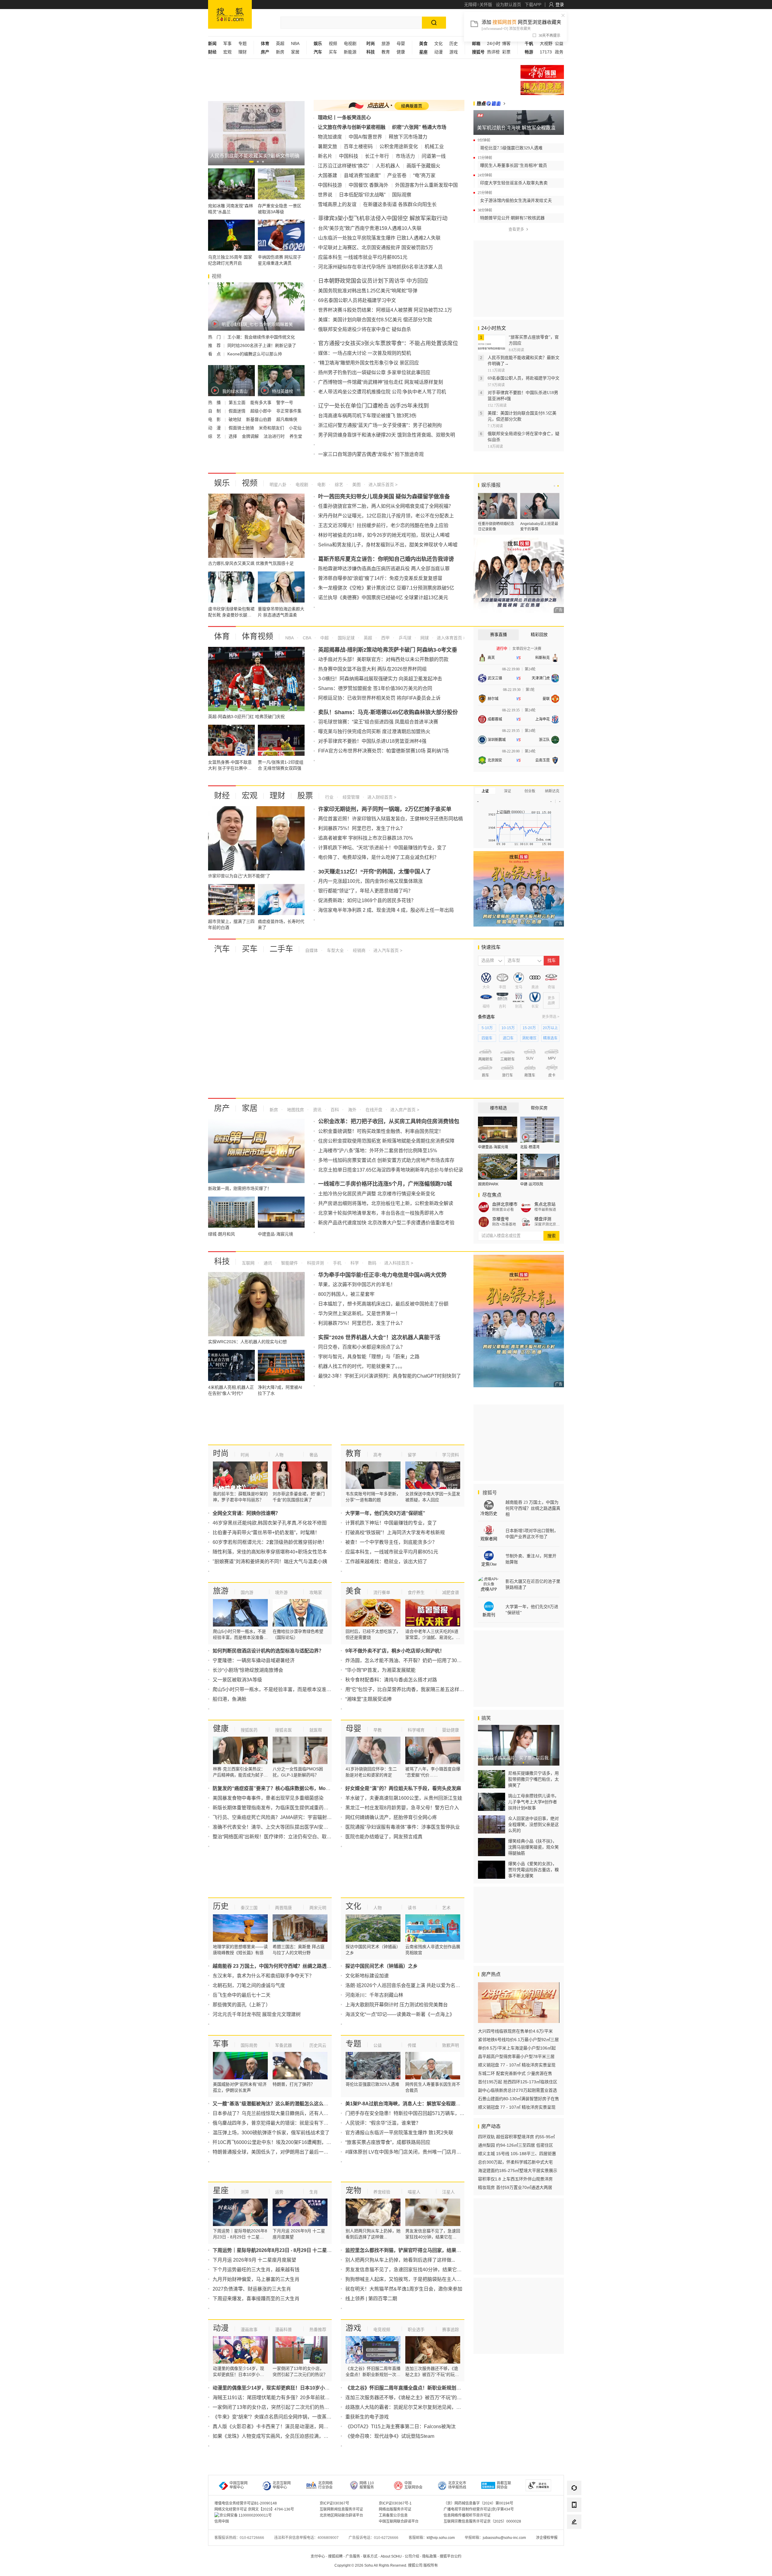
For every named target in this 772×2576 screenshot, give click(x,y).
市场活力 (405, 156)
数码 (372, 1263)
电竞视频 (382, 2330)
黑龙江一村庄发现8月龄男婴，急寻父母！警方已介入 (402, 1808)
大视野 (546, 43)
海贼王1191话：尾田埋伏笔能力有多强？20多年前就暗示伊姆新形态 (286, 2398)
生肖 (314, 2192)
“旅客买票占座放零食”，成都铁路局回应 (388, 2142)
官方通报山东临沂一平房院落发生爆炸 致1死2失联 (399, 2133)
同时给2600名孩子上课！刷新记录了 (262, 345)
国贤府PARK (488, 1184)
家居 (295, 52)
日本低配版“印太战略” (362, 195)
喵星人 (414, 2192)
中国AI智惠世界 (365, 137)
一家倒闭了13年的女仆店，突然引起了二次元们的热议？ (273, 2407)
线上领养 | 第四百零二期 (371, 2299)
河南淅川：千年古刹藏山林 (374, 1995)
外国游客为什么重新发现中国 (426, 185)
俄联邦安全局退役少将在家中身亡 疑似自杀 (365, 329)
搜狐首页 (230, 14)
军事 (227, 43)
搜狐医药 (249, 1730)
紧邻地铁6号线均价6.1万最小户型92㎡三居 (518, 2040)
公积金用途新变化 (399, 146)
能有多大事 (261, 402)
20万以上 (550, 1028)
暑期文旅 (327, 146)
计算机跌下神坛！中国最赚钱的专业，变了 (391, 1523)
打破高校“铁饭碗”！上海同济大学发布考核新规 (395, 1533)
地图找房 (295, 1110)
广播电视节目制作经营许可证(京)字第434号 (479, 2509)
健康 (401, 52)
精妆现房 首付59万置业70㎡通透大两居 (515, 2187)
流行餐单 (382, 1592)
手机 (337, 1263)
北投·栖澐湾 (530, 1147)
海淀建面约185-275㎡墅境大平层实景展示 (518, 2171)
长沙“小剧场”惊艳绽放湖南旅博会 (248, 1670)
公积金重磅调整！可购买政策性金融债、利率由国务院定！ (381, 1131)
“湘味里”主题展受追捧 (369, 1699)
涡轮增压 (529, 1038)
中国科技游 (330, 185)
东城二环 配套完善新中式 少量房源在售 (515, 2073)
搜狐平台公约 (451, 2556)
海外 (352, 1110)
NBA (295, 43)
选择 (233, 436)
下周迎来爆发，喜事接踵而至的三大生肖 (256, 2299)
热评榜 (493, 52)
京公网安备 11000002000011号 (246, 2515)
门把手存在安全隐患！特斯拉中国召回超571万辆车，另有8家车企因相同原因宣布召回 (438, 2113)
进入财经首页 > (382, 797)
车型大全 (335, 950)
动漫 (438, 52)
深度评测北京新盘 (547, 1224)
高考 (378, 1455)
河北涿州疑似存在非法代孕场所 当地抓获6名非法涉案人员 (380, 267)
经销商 (359, 950)
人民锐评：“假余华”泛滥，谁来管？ (383, 2123)
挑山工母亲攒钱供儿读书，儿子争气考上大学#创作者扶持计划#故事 (533, 1802)
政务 (559, 52)
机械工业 (434, 146)
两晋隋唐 (283, 1908)
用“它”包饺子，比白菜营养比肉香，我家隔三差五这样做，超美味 (414, 1689)
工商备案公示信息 (393, 2515)
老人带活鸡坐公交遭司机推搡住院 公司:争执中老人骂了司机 (382, 392)
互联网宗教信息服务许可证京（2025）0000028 (482, 2521)
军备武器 (283, 2045)
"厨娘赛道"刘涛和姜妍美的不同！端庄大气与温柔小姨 (270, 1562)
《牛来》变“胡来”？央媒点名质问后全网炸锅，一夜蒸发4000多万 (282, 2417)
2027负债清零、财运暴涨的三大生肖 (252, 2289)
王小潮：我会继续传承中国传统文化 (261, 337)
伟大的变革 (542, 88)
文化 (438, 43)
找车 (552, 960)
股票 (305, 796)
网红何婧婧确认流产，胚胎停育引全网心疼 (391, 1817)
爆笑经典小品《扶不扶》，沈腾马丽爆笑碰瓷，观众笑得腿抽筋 (533, 1847)
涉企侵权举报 (547, 2538)
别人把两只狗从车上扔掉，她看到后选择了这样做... (400, 2260)
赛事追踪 (451, 2330)
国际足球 (346, 638)
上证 (485, 791)
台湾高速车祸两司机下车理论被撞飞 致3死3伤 (367, 416)
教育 (386, 52)
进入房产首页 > (405, 1110)
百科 (334, 1110)
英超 (280, 43)
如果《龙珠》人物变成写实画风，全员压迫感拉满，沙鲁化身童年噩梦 (287, 2436)
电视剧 (350, 43)
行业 (329, 797)
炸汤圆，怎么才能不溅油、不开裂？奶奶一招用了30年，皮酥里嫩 (416, 1660)
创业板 (530, 791)
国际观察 (402, 195)
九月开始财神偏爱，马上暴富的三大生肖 (256, 2279)
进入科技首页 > (399, 1263)
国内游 (247, 1592)
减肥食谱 (451, 1592)
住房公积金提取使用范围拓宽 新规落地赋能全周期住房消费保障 (386, 1141)
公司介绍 (412, 2556)
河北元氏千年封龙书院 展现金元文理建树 (257, 2014)
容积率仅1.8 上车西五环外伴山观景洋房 (515, 2179)
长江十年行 (377, 156)
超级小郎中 (261, 411)
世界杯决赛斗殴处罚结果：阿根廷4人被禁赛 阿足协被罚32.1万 (385, 310)
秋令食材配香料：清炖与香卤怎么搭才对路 (391, 1680)
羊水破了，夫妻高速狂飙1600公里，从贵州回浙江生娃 (404, 1798)
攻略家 (316, 1592)
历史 (454, 43)
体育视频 (258, 636)
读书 (412, 1908)
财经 (222, 796)
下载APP (533, 5)
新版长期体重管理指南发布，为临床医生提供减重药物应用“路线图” (284, 1808)
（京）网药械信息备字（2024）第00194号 (478, 2503)
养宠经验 (382, 2192)
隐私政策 (429, 2556)
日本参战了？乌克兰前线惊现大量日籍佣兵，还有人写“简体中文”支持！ (289, 2113)
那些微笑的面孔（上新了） (242, 2005)
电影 (321, 485)
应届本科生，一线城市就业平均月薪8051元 (392, 1552)
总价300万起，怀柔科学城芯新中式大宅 (515, 2162)
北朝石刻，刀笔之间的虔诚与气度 (249, 1985)
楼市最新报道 (545, 1210)
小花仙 (295, 428)
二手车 (281, 949)
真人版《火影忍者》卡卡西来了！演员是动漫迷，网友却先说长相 (283, 2427)
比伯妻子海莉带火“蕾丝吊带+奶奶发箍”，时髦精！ (266, 1533)
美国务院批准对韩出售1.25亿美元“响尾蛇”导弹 (368, 291)
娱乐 (222, 483)
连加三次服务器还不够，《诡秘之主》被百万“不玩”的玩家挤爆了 (413, 2398)
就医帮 (316, 1730)
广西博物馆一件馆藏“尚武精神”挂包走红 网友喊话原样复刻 (381, 382)
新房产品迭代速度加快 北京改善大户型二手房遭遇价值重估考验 (386, 1223)
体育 (222, 636)
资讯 (317, 1110)
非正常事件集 (289, 411)
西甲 (385, 638)
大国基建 (327, 175)
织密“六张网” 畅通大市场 (419, 127)
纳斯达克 (552, 791)
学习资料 (451, 1455)
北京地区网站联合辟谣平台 (341, 2515)
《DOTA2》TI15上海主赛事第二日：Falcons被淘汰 (400, 2427)
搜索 (552, 1236)
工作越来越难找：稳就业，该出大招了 (386, 1562)
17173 (546, 52)
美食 (353, 1591)
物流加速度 (330, 137)
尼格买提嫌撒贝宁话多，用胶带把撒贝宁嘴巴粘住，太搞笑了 (533, 1779)
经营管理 (350, 797)
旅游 (386, 43)
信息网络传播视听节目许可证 (467, 2515)
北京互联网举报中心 (282, 2485)
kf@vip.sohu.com (441, 2538)
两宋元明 (318, 1908)
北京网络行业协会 (325, 2485)
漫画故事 (249, 2330)
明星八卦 (278, 485)
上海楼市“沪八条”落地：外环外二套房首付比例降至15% (378, 1151)
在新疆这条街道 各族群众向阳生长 (400, 204)
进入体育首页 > (451, 638)
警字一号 (285, 402)
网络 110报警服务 (367, 2485)
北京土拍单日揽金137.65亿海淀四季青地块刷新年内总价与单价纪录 (391, 1170)
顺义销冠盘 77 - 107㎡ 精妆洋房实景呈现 (517, 2065)
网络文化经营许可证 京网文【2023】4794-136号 (254, 2509)
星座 (221, 2190)
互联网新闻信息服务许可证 (341, 2509)
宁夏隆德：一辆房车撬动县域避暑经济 (254, 1660)
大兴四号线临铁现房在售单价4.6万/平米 (515, 2031)
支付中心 (318, 2556)
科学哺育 (416, 1730)
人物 (279, 1455)
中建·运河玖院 (532, 1184)
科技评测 (315, 1263)
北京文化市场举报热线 (457, 2485)
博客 (506, 43)
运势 (279, 2192)
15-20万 (529, 1028)
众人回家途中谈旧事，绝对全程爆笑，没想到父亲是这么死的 (533, 1824)
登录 (560, 5)
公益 (559, 43)
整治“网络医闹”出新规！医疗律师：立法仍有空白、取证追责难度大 (284, 1837)
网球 (424, 638)
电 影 (215, 419)
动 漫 (215, 428)
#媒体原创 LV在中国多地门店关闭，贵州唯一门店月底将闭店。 (413, 2152)
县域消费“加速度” (362, 175)
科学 (354, 1263)
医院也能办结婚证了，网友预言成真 (384, 1837)
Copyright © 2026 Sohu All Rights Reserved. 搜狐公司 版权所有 (386, 2565)
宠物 (353, 2190)
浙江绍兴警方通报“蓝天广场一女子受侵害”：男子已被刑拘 (380, 425)
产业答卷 (397, 175)
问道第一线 (434, 156)
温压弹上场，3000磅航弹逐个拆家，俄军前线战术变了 (271, 2133)
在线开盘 (373, 1110)
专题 (242, 43)
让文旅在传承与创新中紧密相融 (352, 127)
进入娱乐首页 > (383, 485)
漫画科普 (283, 2330)
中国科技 (349, 156)
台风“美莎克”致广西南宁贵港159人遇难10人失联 (370, 228)
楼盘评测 (543, 1219)
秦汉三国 (249, 1908)
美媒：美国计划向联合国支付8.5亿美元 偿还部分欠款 (375, 320)
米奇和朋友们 (272, 428)
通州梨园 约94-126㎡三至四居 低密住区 (516, 2145)
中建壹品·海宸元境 (493, 1147)
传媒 (412, 2045)
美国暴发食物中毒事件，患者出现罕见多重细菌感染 (268, 1798)
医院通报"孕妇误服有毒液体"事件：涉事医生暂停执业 (403, 1827)
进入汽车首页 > (388, 950)
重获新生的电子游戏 (367, 2417)
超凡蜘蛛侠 (287, 419)
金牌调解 (251, 436)
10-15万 (508, 1028)
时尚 (221, 1453)
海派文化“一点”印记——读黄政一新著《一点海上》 (400, 2014)
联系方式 (370, 2556)
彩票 (506, 52)
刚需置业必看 (503, 1210)
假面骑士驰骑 (242, 428)
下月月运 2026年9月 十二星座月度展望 (254, 2260)
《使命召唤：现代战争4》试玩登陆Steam (390, 2436)
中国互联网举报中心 (239, 2485)
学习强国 (542, 72)
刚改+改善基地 (504, 1224)
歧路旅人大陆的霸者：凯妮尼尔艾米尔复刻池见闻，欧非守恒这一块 (418, 2407)
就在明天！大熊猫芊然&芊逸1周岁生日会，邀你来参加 (404, 2289)
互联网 (248, 1263)
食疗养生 (416, 1592)
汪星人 (448, 2192)
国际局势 (249, 2045)
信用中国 (222, 2521)
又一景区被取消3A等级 (237, 1680)
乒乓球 (404, 638)
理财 (242, 52)
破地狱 (236, 419)
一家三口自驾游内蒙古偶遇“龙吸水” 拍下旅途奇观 (371, 454)
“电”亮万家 (424, 175)
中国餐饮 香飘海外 (369, 185)
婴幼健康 (451, 1730)
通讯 (267, 1263)
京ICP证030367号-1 (395, 2503)
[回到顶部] (574, 2539)
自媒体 (312, 950)
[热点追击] (489, 103)
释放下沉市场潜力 (408, 137)
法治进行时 (275, 436)
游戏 (454, 52)
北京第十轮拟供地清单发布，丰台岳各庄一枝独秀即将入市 (381, 1213)
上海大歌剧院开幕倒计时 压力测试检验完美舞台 (397, 2005)
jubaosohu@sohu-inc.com (504, 2538)
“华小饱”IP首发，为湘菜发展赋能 (380, 1670)
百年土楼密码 (358, 146)
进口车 (508, 1038)
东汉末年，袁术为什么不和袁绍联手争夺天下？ (263, 1976)
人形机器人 (388, 166)
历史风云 (318, 2045)
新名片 (325, 156)
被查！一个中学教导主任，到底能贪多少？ (391, 1542)
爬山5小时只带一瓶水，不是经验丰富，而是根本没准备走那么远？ (284, 1689)
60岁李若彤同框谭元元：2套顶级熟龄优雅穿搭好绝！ (270, 1542)
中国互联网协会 (413, 2485)
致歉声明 (451, 2045)
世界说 (325, 195)
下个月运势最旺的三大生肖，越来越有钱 (256, 2270)
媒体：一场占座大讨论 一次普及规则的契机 (365, 353)
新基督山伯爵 (259, 419)
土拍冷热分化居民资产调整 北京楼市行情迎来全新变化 (377, 1194)
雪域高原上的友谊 (337, 204)
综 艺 (215, 436)
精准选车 (550, 1038)
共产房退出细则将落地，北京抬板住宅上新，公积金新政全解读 (386, 1203)
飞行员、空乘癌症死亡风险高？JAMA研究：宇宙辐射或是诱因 (279, 1817)
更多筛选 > (551, 1017)
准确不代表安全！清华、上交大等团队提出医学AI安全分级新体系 (282, 1827)
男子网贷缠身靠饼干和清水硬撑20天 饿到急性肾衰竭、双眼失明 (387, 435)
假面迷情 (238, 411)
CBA (306, 638)
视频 (333, 43)
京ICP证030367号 (334, 2503)
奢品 (314, 1455)
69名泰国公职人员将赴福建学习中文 (357, 300)
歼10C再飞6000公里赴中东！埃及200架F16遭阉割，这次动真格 (282, 2142)
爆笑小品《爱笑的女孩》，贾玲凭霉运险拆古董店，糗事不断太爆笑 (533, 1870)
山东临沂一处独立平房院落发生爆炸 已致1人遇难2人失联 (379, 238)
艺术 (446, 1908)
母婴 (401, 43)
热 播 (215, 402)
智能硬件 (289, 1263)
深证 (508, 791)
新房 (280, 52)
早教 (378, 1730)
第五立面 (238, 402)
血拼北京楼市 (505, 1204)
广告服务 (353, 2556)
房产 (222, 1108)
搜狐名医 (283, 1730)
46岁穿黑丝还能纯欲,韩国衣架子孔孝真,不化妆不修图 (270, 1523)
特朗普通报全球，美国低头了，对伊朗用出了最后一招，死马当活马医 (287, 2152)
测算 (245, 2192)
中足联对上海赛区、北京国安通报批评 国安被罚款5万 (376, 248)
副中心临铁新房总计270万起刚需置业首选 (517, 2090)
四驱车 (487, 1038)
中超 (324, 638)
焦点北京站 (545, 1204)
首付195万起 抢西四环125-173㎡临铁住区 (518, 2082)
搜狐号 (489, 1493)
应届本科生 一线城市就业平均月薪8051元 (363, 257)
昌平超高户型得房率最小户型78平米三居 (516, 2056)
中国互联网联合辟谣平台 (399, 2521)
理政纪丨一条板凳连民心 (344, 118)
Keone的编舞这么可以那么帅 (255, 354)
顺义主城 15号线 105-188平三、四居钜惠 (517, 2154)
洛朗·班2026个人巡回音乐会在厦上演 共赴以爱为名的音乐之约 (412, 1985)
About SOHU (391, 2556)
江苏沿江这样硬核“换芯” (343, 166)
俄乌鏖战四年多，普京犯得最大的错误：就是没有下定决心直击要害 (285, 2123)
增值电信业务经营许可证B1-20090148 (246, 2503)
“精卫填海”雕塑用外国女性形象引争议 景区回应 (369, 363)
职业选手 (416, 2330)
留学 (412, 1455)
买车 (333, 52)
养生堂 (296, 436)
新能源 (350, 52)
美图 (356, 485)
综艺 (338, 485)
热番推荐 (318, 2330)
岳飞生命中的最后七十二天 (242, 1995)
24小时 (494, 43)
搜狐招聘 (335, 2556)
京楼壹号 (501, 1219)
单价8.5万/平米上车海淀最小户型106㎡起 (517, 2048)
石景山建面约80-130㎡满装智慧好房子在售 (519, 2099)
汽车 (222, 949)
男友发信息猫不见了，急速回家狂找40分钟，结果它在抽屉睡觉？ (416, 2270)
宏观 (227, 52)
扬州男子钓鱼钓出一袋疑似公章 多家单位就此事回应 (374, 372)
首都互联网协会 (504, 2485)
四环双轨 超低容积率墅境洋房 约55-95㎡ (516, 2137)
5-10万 (487, 1028)
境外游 (281, 1592)
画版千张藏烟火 (423, 166)
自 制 (215, 411)
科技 (222, 1261)
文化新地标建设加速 (367, 1976)
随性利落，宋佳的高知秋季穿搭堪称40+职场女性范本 (270, 1552)
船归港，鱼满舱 (229, 1699)
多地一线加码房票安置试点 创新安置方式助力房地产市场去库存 (386, 1160)
